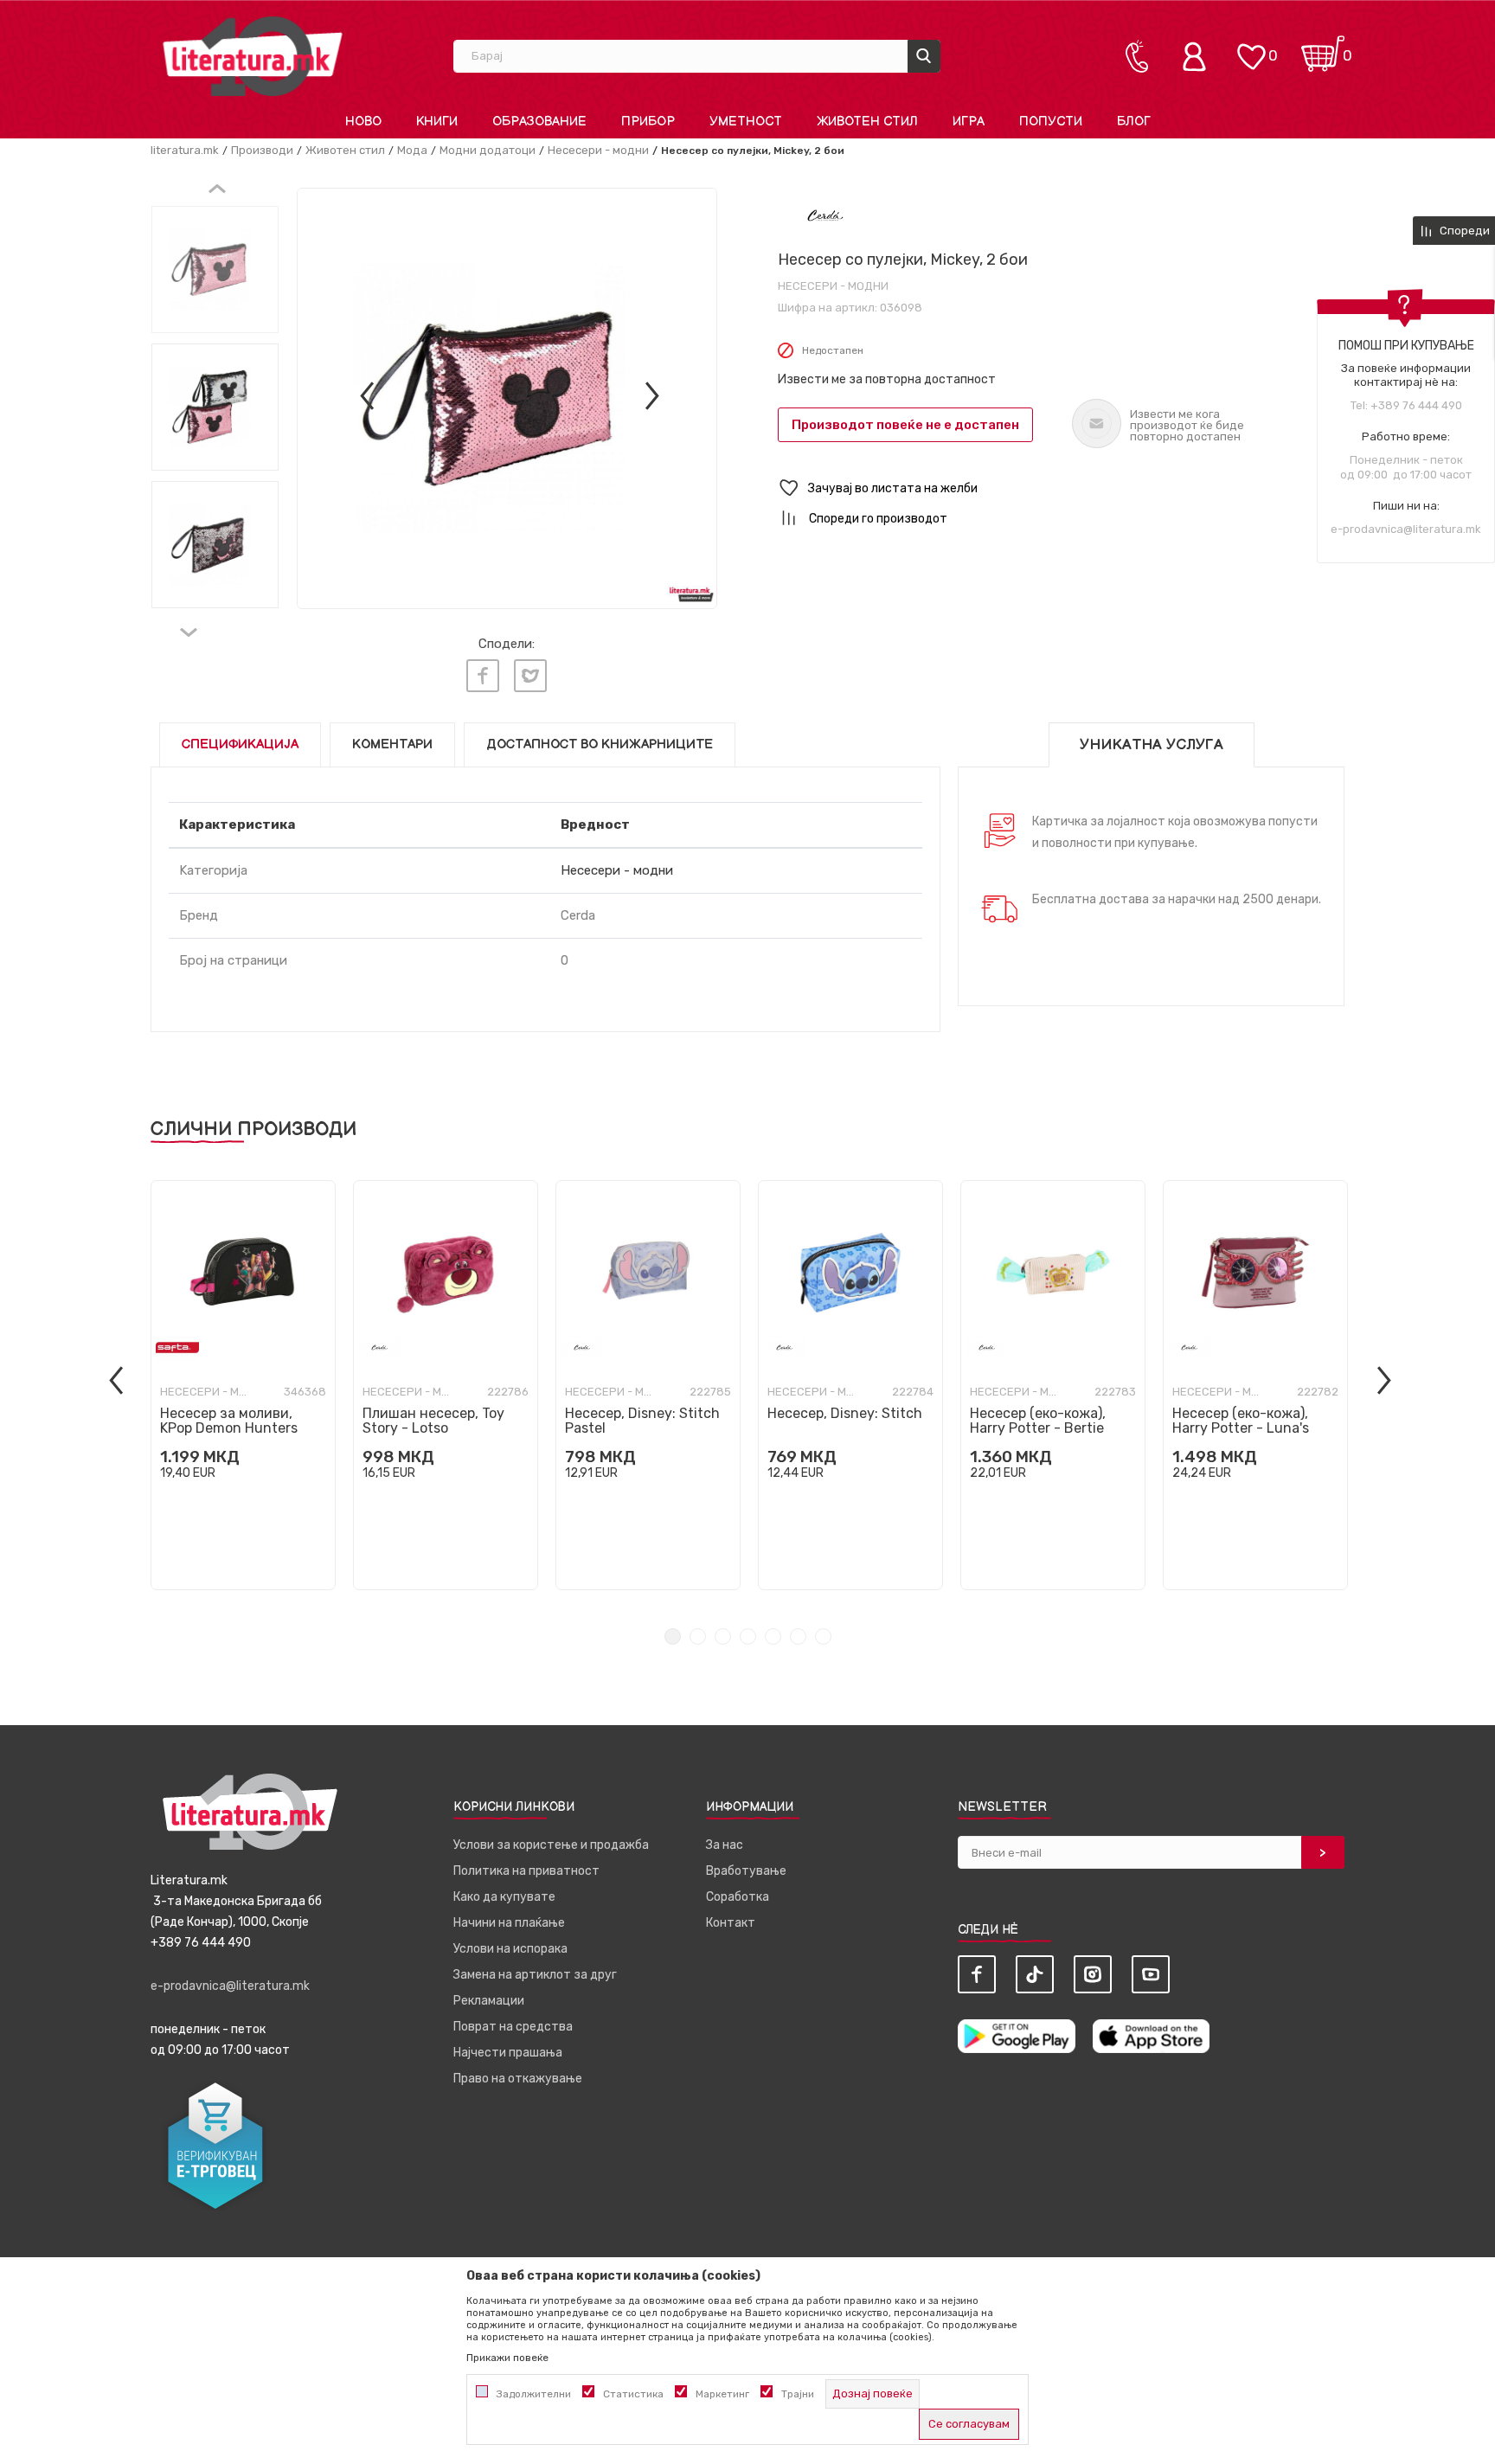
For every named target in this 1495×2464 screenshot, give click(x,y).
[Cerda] (826, 215)
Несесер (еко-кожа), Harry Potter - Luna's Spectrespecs (1241, 1428)
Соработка (738, 1897)
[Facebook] (483, 676)
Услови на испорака (510, 1949)
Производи (262, 150)
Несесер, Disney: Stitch (845, 1413)
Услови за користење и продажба (551, 1845)
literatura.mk (185, 150)
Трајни (798, 2394)
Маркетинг (722, 2394)
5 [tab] (773, 1636)
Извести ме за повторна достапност (887, 379)
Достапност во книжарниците (600, 744)
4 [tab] (748, 1636)
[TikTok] (1035, 1974)
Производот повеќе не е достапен (905, 425)
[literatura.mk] (253, 56)
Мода (412, 150)
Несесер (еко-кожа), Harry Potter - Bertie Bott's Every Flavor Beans (1053, 1428)
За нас (725, 1845)
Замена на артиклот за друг (535, 1975)
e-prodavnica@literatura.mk (1406, 529)
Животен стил (345, 150)
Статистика (633, 2394)
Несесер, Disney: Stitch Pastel (642, 1421)
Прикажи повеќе (507, 2358)
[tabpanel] (243, 1385)
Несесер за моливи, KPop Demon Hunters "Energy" (229, 1428)
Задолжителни (534, 2394)
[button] (1061, 488)
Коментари (392, 744)
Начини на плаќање (509, 1923)
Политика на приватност (526, 1871)
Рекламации (489, 2001)
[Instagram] (1093, 1974)
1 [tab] (673, 1636)
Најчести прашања (508, 2053)
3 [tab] (723, 1636)
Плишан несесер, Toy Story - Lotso (433, 1421)
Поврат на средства (513, 2027)
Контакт (731, 1923)
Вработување (746, 1871)
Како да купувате (504, 1897)
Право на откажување (518, 2079)
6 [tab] (798, 1636)
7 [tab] (823, 1636)
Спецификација (240, 744)
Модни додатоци (488, 150)
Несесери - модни (598, 150)
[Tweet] (530, 676)
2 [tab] (698, 1636)
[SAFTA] (177, 1347)
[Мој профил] (1198, 56)
